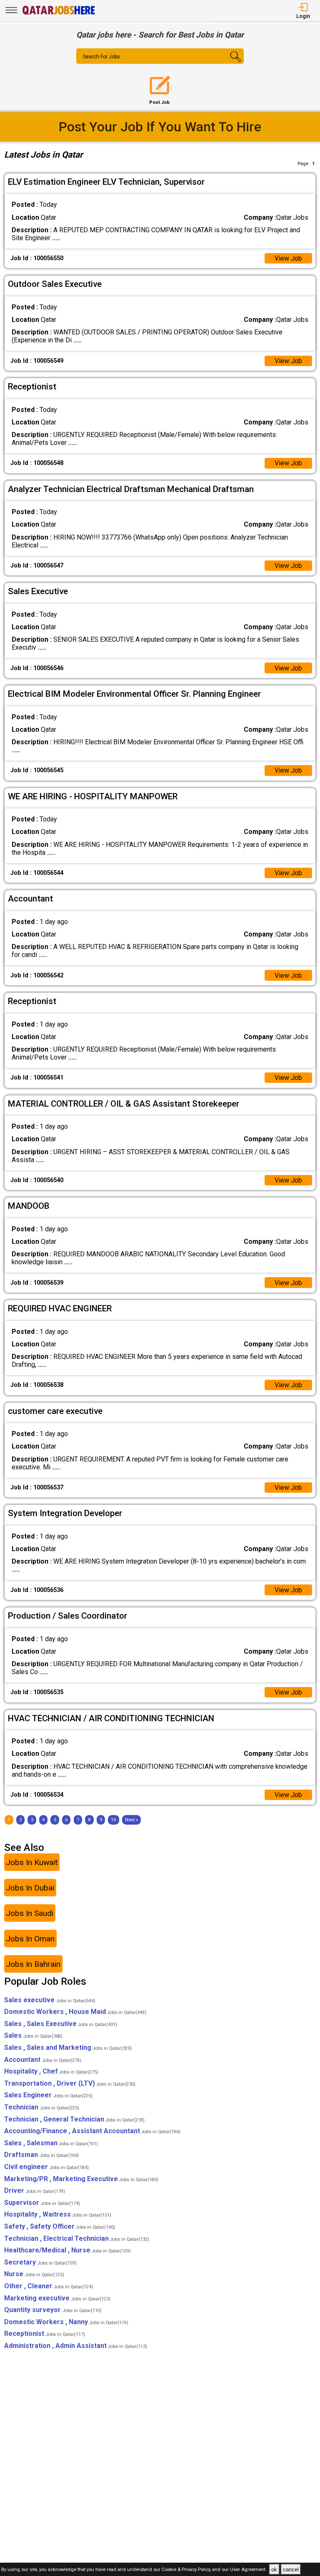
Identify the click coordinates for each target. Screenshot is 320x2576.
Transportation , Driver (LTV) (70, 2083)
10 (113, 1820)
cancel (291, 2570)
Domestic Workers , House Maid (75, 2012)
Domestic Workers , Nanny (66, 2322)
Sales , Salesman (51, 2143)
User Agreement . (249, 2570)
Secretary (40, 2262)
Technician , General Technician (74, 2119)
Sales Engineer (48, 2095)
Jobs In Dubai (30, 1888)
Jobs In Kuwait (32, 1862)
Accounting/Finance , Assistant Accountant (92, 2131)
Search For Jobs (101, 57)
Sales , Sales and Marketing (68, 2047)
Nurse (34, 2274)
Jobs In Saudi (30, 1913)
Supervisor (42, 2203)
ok (274, 2570)
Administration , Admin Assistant (76, 2346)
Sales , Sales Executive (61, 2024)
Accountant (43, 2060)
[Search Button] (230, 63)
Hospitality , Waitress (58, 2214)
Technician (42, 2107)
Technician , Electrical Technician (77, 2238)
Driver (35, 2191)
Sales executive (50, 2000)
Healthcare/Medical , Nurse (67, 2250)
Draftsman (41, 2155)
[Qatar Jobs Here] (59, 14)
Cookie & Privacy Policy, (187, 2570)
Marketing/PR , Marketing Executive (81, 2179)
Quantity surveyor (53, 2310)
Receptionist (45, 2334)
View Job (288, 258)
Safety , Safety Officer (60, 2226)
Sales (33, 2035)
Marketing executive (57, 2298)
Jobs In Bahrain (33, 1964)
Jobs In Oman (30, 1939)
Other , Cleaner (49, 2286)
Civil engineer (46, 2167)
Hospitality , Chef (51, 2071)
